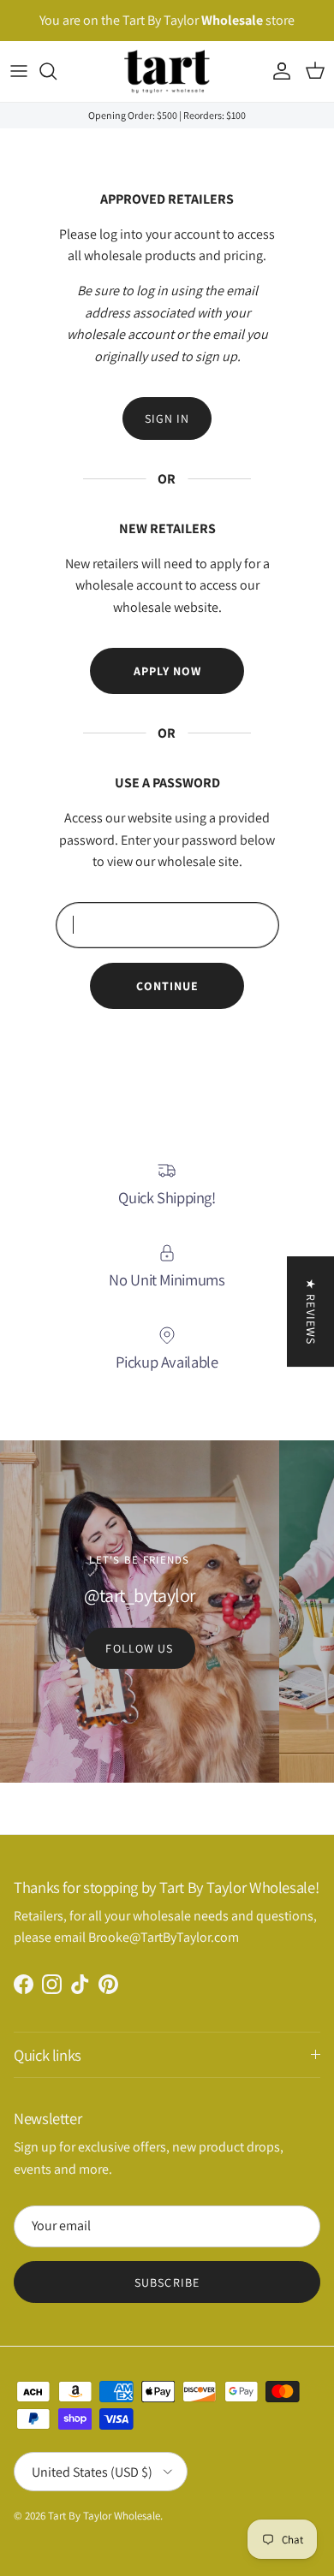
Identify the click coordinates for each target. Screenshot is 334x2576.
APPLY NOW (167, 671)
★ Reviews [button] (311, 1312)
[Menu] (19, 71)
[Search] (57, 71)
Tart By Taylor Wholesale (104, 2516)
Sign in (167, 418)
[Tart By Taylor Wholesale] (167, 71)
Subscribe (167, 2282)
